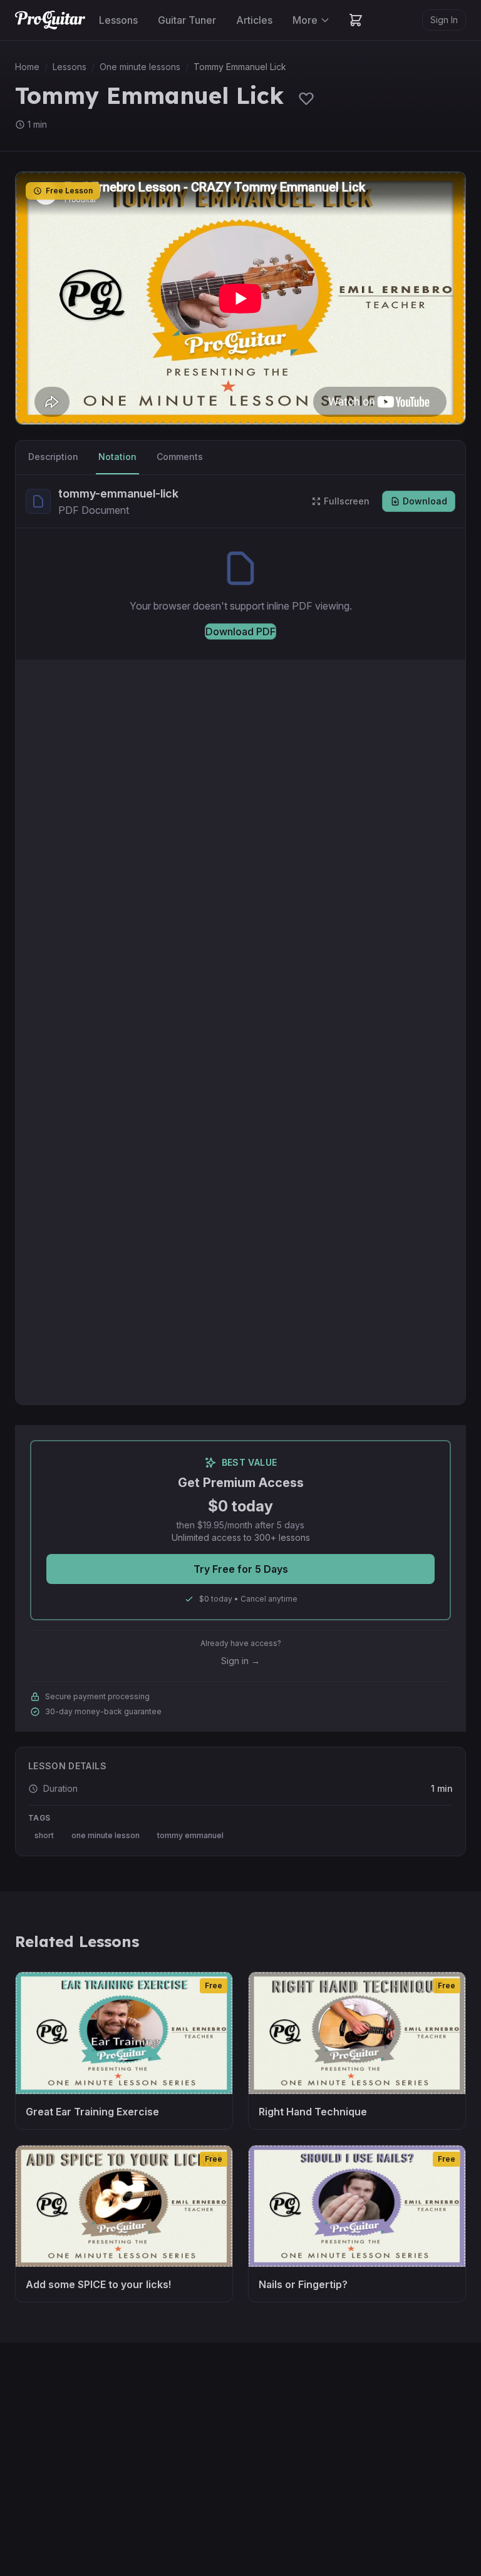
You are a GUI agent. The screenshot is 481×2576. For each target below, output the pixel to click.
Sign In (444, 20)
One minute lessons (140, 67)
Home (27, 67)
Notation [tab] (117, 457)
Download (425, 501)
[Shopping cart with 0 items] (356, 20)
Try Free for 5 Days (241, 1569)
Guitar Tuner (187, 20)
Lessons (118, 20)
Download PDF (240, 631)
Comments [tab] (180, 457)
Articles (254, 20)
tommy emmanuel (190, 1835)
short (44, 1835)
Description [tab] (53, 457)
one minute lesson (106, 1835)
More (305, 20)
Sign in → (240, 1661)
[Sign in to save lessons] (306, 98)
